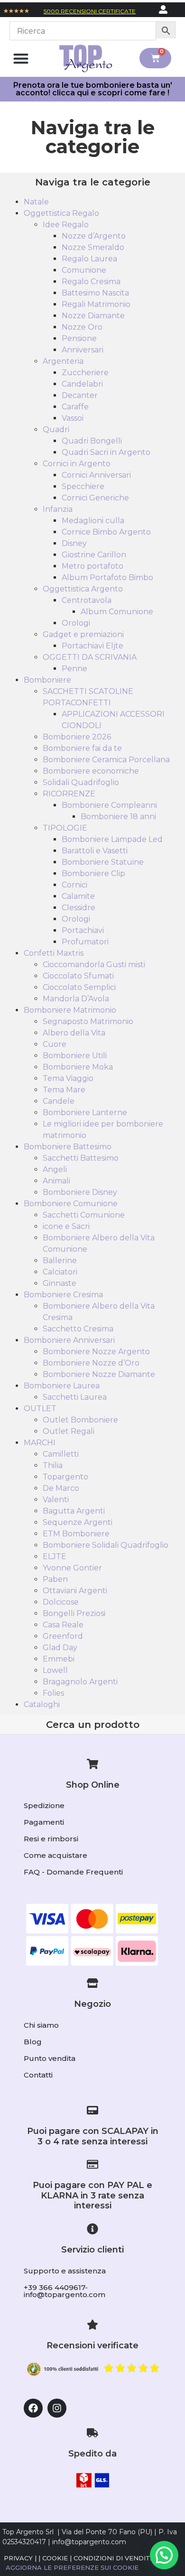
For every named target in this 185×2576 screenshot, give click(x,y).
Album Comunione (117, 612)
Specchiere (83, 486)
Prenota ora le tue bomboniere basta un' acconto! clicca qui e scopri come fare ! (93, 89)
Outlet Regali (69, 1431)
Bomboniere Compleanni (109, 805)
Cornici (74, 885)
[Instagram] (57, 2408)
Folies (53, 1693)
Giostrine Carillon (94, 555)
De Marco (61, 1488)
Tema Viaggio (68, 1078)
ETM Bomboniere (76, 1534)
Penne (74, 669)
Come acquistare (55, 1855)
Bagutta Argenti (74, 1511)
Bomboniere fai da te (82, 748)
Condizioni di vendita (114, 2558)
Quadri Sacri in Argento (106, 452)
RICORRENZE (69, 794)
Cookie (55, 2558)
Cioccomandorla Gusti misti (94, 965)
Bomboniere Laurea (62, 1386)
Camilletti (61, 1454)
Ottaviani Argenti (75, 1591)
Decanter (80, 395)
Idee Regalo (66, 225)
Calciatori (60, 1272)
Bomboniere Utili (75, 1056)
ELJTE (55, 1556)
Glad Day (60, 1648)
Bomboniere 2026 (77, 737)
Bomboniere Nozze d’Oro (91, 1363)
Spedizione (44, 1805)
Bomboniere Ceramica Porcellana (106, 760)
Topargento (65, 1477)
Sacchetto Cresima (78, 1329)
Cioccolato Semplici (79, 987)
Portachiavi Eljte (92, 646)
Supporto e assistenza (65, 2271)
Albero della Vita (74, 1033)
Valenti (56, 1500)
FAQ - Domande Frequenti (73, 1872)
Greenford (63, 1636)
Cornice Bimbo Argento (106, 532)
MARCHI (40, 1443)
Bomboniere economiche (91, 771)
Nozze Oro (82, 327)
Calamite (78, 896)
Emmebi (59, 1659)
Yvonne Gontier (72, 1568)
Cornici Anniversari (96, 475)
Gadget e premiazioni (83, 634)
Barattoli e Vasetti (95, 851)
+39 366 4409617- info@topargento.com (65, 2291)
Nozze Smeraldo (93, 247)
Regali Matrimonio (96, 304)
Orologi (76, 623)
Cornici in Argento (77, 464)
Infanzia (58, 509)
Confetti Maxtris (54, 953)
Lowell (55, 1670)
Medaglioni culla (93, 521)
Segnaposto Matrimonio (88, 1021)
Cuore (55, 1044)
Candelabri (82, 384)
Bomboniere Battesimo (68, 1147)
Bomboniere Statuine (103, 862)
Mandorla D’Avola (76, 999)
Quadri (56, 429)
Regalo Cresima (91, 282)
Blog (33, 2042)
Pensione (79, 338)
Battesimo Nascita (95, 293)
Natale (36, 202)
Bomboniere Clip (93, 873)
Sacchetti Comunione (84, 1215)
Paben (55, 1579)
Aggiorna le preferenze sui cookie (72, 2567)
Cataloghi (42, 1704)
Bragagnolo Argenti (80, 1682)
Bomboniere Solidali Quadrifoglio (106, 1545)
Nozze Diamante (93, 316)
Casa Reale (63, 1625)
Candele (59, 1101)
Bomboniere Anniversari (69, 1340)
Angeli (55, 1169)
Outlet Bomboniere (80, 1420)
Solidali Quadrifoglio (81, 782)
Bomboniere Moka (78, 1067)
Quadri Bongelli (92, 441)
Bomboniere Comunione (71, 1204)
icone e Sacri (66, 1226)
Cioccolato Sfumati (78, 976)
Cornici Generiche (95, 498)
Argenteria (63, 361)
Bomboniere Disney (80, 1192)
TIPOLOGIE (65, 828)
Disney (74, 543)
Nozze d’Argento (94, 236)
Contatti (38, 2075)
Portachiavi (83, 930)
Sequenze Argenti (78, 1522)
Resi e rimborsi (51, 1839)
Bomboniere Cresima (63, 1295)
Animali (56, 1181)
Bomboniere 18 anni (118, 817)
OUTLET (40, 1408)
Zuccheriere (85, 373)
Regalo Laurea (89, 259)
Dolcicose (61, 1602)
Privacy (18, 2558)
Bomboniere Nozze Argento (96, 1352)
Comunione (84, 270)
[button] (21, 58)
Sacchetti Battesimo (81, 1158)
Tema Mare (64, 1090)
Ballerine (60, 1260)
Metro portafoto (92, 566)
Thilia (53, 1465)
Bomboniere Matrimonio (70, 1010)
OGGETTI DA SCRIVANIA (90, 657)
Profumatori (85, 942)
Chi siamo (41, 2025)
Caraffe (75, 407)
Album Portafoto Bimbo (107, 577)
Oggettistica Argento (83, 589)
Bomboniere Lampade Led (112, 839)
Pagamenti (44, 1822)
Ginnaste (60, 1283)
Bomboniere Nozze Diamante (99, 1374)
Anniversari (83, 350)
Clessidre (79, 908)
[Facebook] (33, 2408)
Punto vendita (50, 2058)
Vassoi (73, 418)
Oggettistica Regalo (61, 213)
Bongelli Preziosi (74, 1613)
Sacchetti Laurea (75, 1397)
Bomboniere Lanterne (85, 1113)
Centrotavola (87, 600)
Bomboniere (47, 680)
